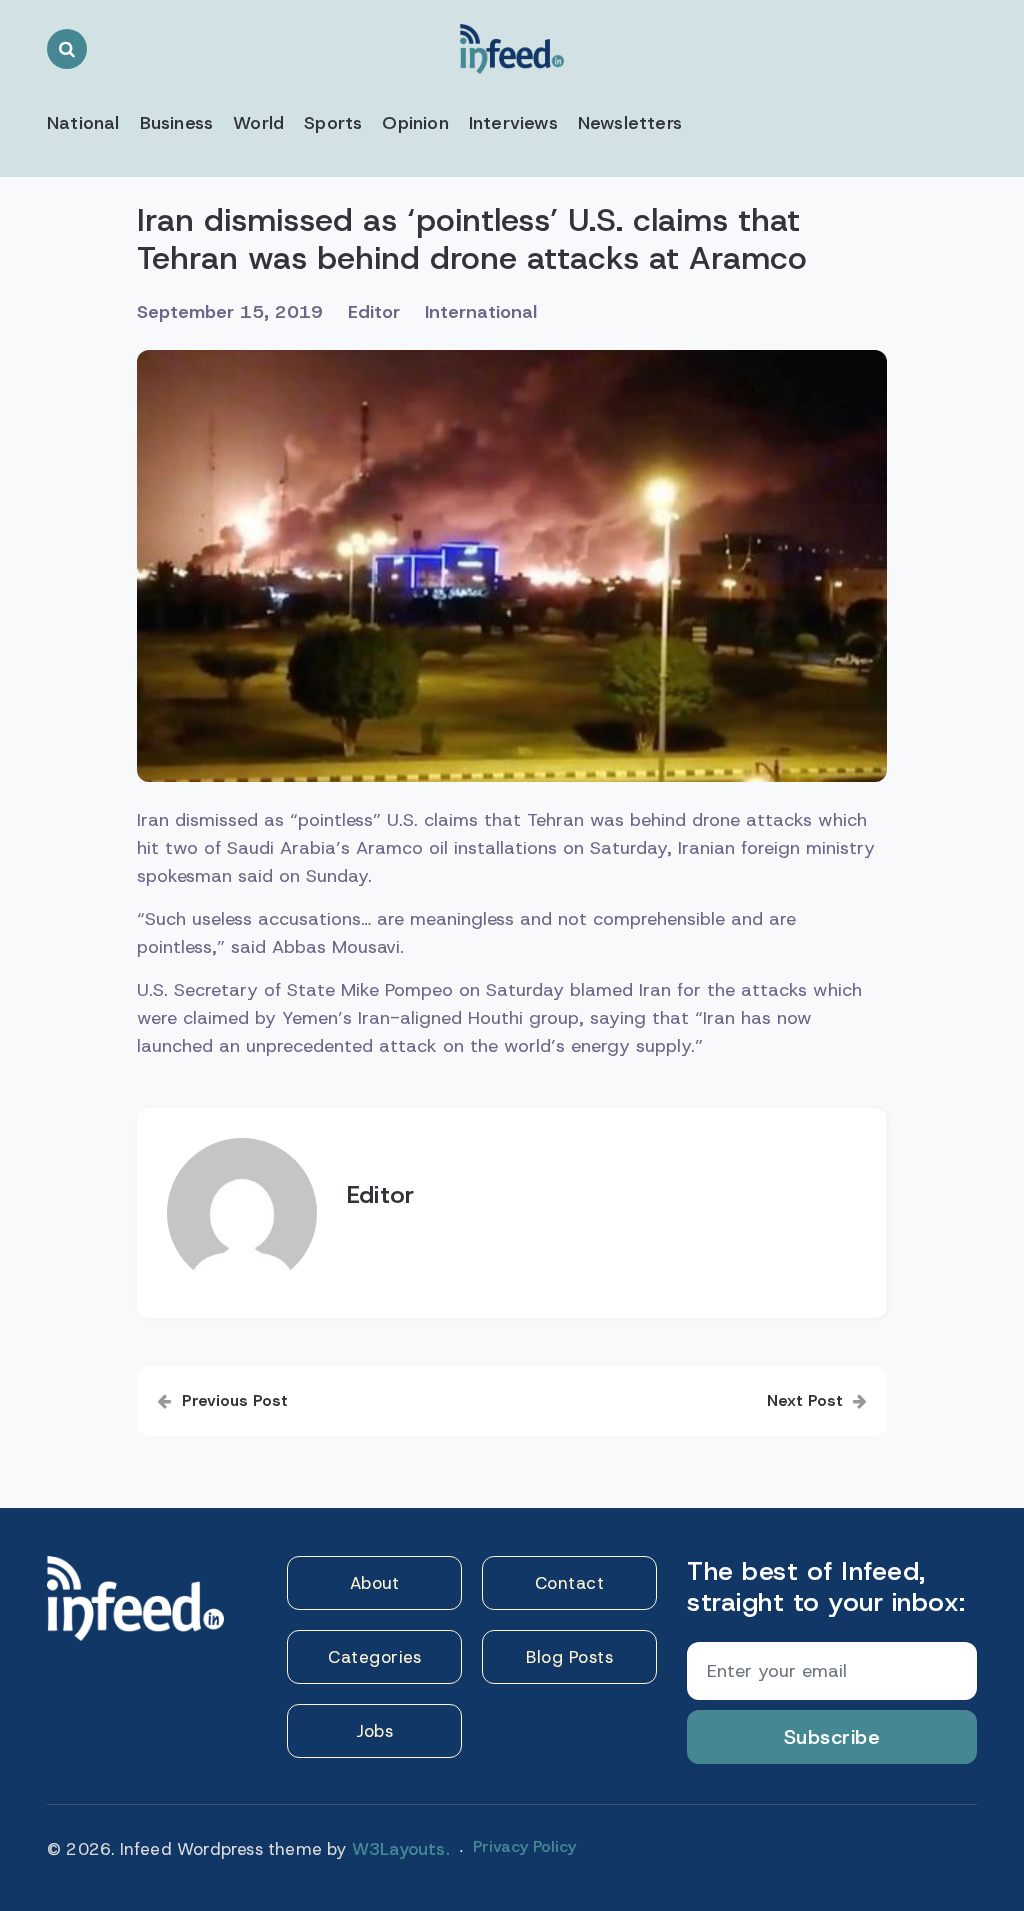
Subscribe (832, 1737)
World (258, 123)
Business (177, 123)
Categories (374, 1657)
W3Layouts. (401, 1849)
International (481, 312)
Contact (570, 1583)
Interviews (513, 123)
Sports (333, 123)
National (83, 123)
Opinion (415, 123)
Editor (374, 312)
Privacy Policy (524, 1846)
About (375, 1583)
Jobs (374, 1731)
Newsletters (630, 123)
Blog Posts (569, 1657)
